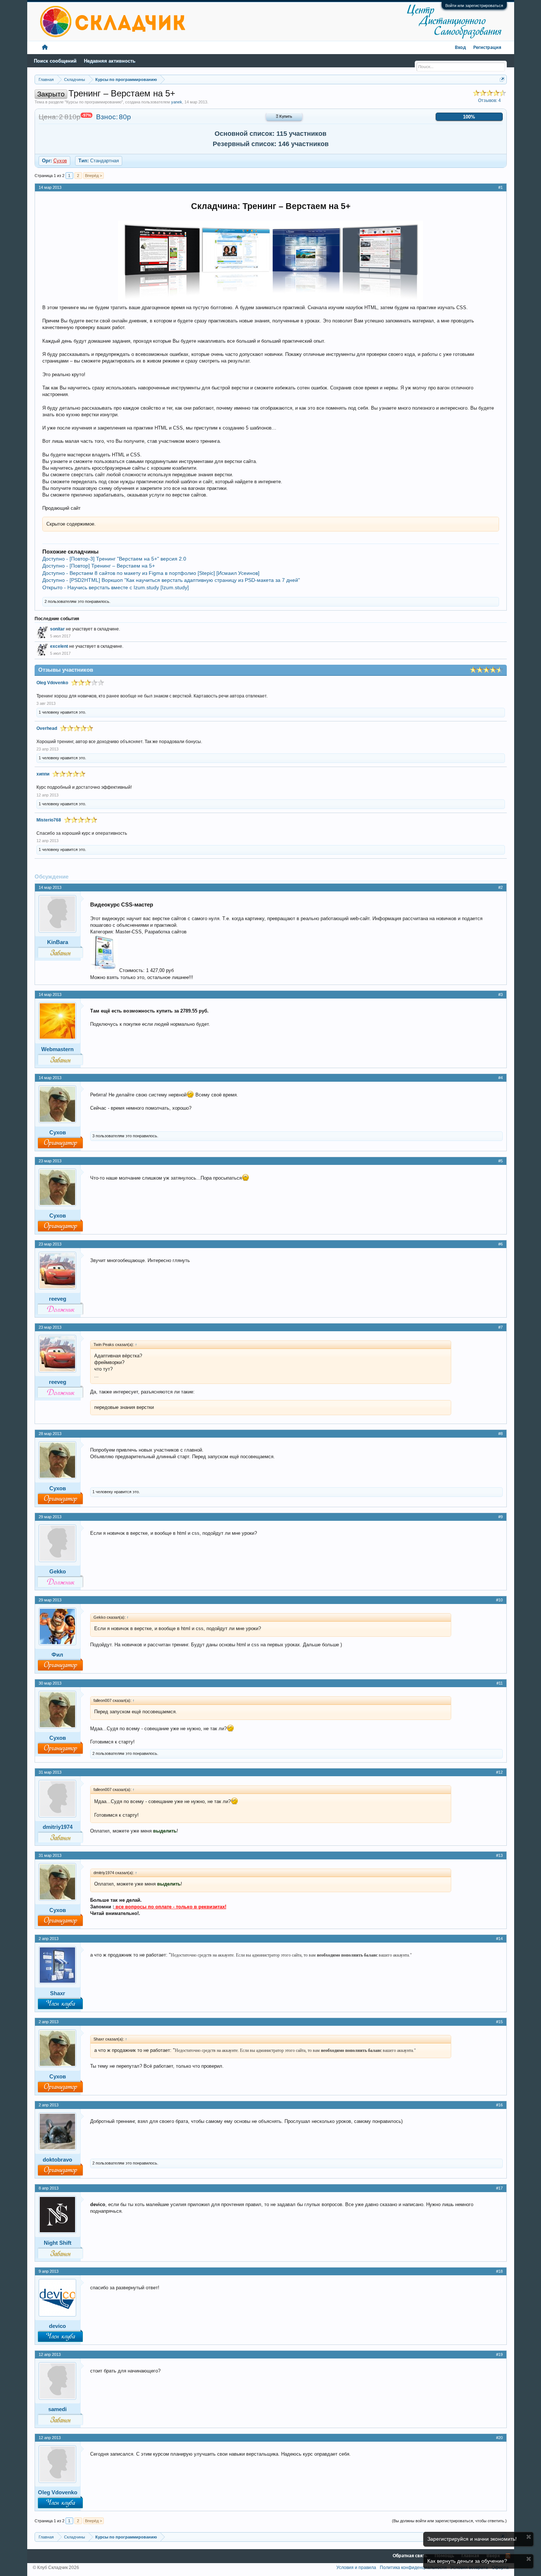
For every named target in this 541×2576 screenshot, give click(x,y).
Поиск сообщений (55, 61)
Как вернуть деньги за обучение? (467, 2561)
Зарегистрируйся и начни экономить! (472, 2539)
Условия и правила (356, 2568)
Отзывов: (489, 100)
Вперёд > (93, 176)
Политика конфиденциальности (413, 2568)
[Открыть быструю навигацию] (502, 79)
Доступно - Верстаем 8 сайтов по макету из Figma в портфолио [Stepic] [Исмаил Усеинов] (151, 573)
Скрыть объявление (529, 2537)
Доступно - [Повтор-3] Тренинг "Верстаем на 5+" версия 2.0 (114, 559)
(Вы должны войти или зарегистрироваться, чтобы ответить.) (449, 2521)
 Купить (284, 117)
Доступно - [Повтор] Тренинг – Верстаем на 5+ (99, 566)
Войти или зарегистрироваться (474, 6)
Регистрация (487, 48)
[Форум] (45, 48)
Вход (460, 48)
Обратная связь (410, 2556)
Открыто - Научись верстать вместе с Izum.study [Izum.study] (116, 587)
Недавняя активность (110, 61)
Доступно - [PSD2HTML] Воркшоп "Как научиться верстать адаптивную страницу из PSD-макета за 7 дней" (171, 580)
